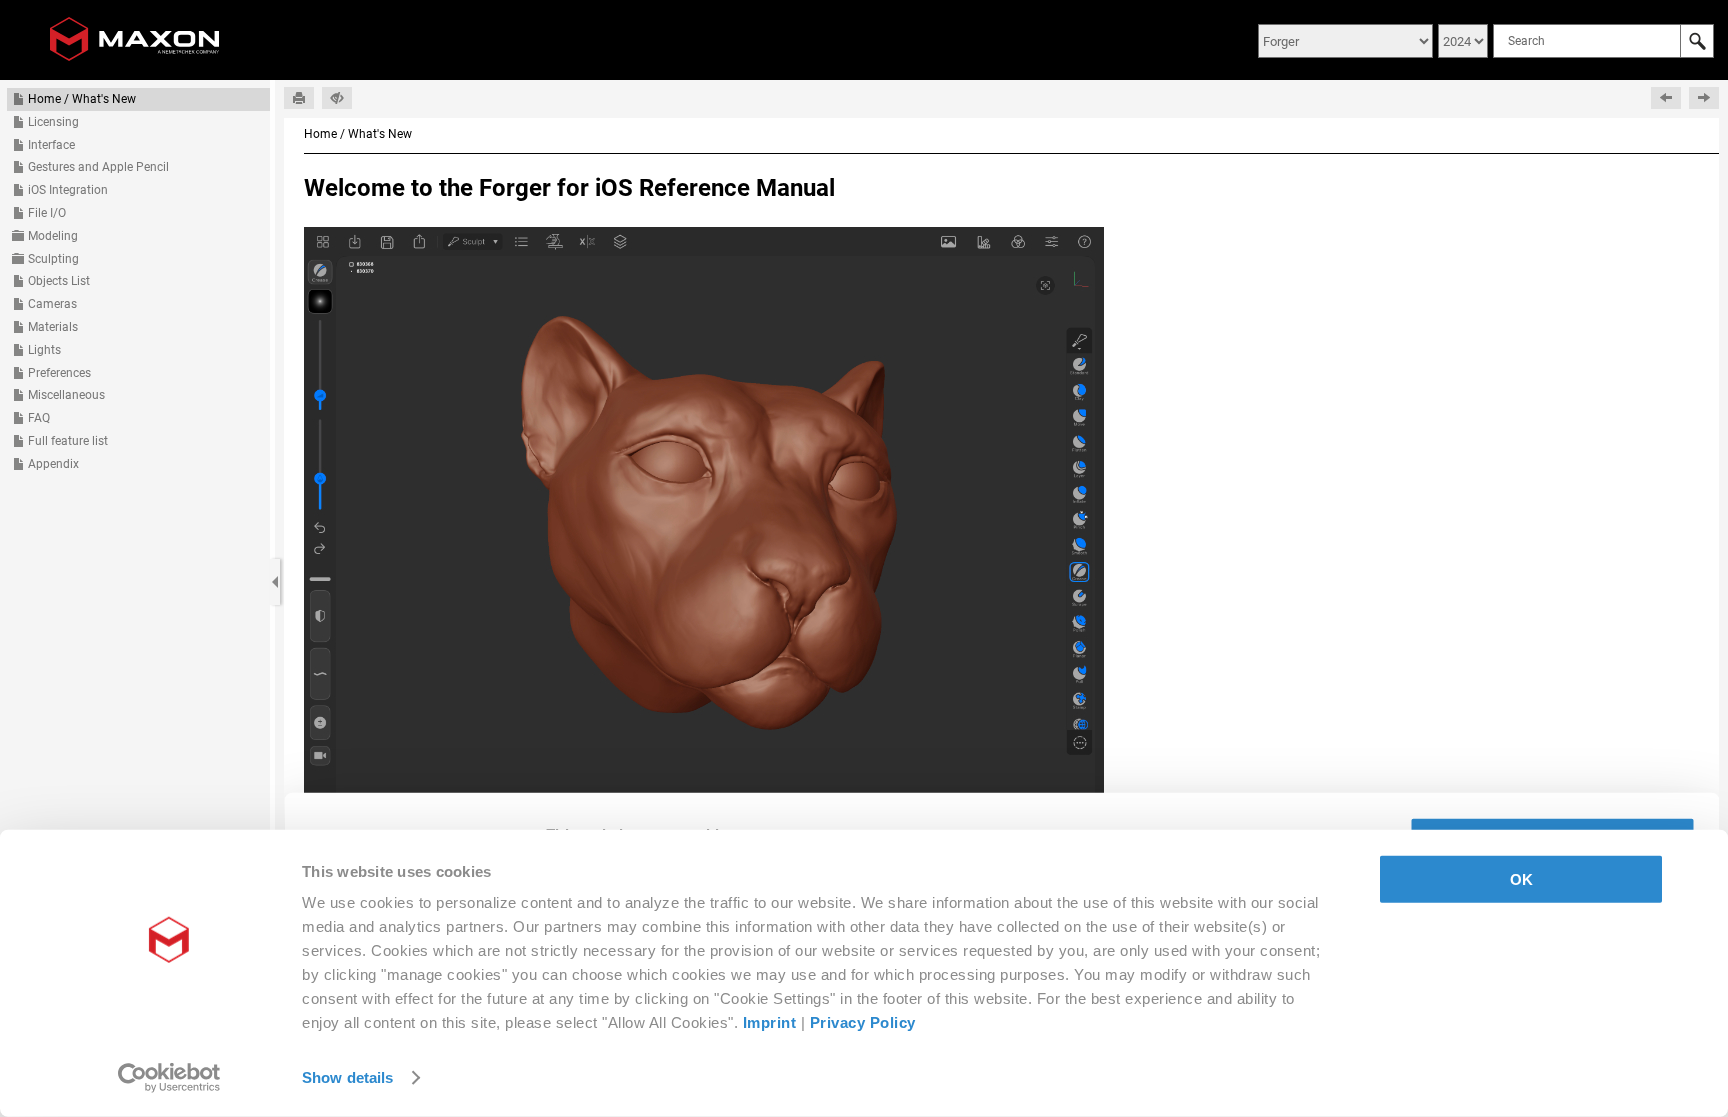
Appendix (53, 464)
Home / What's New (82, 99)
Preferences (59, 373)
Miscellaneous (66, 395)
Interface (51, 145)
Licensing (53, 122)
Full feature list (68, 441)
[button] (1697, 41)
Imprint (770, 1022)
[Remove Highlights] (337, 98)
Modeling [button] (53, 236)
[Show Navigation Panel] (275, 582)
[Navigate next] (1704, 98)
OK (1521, 879)
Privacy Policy (863, 1022)
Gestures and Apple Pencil (98, 167)
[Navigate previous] (1666, 98)
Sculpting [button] (53, 259)
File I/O (47, 213)
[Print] (299, 98)
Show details (347, 1077)
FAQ (39, 418)
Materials (53, 327)
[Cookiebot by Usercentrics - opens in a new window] (169, 1078)
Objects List (59, 281)
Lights (44, 350)
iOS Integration (68, 190)
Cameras (52, 304)
